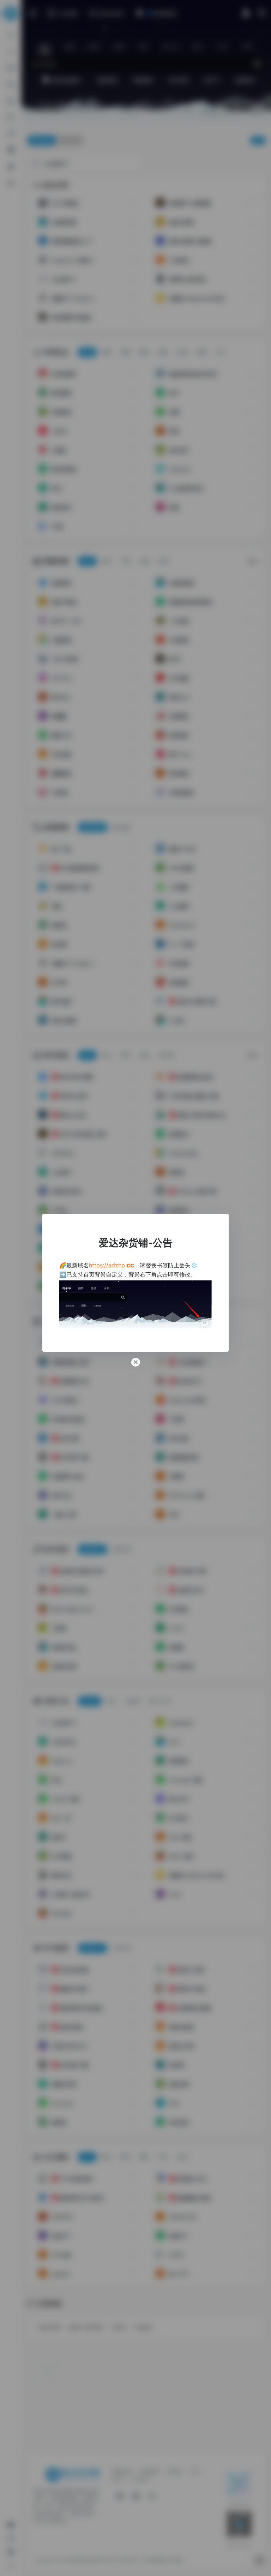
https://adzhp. (112, 1265)
